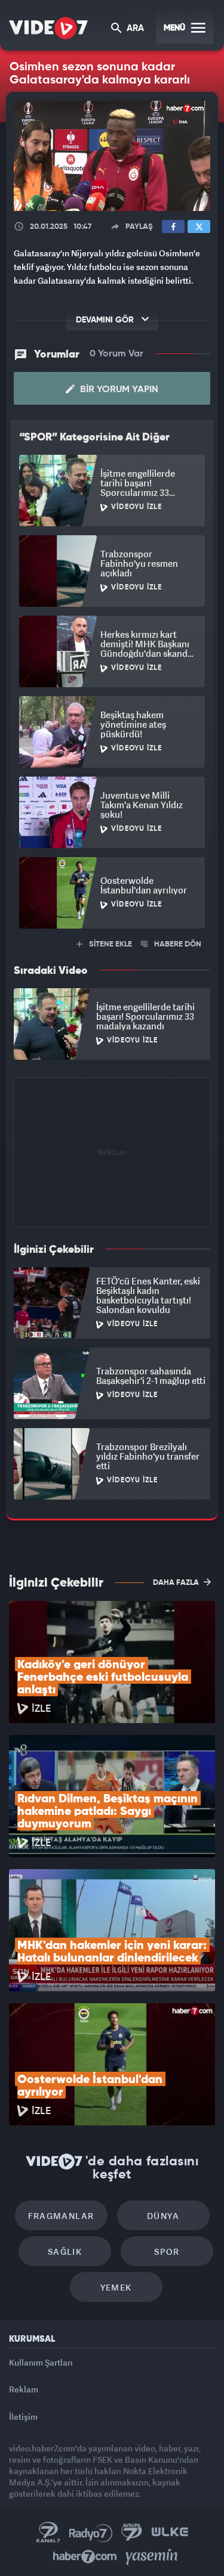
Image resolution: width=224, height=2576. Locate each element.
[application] (112, 1288)
